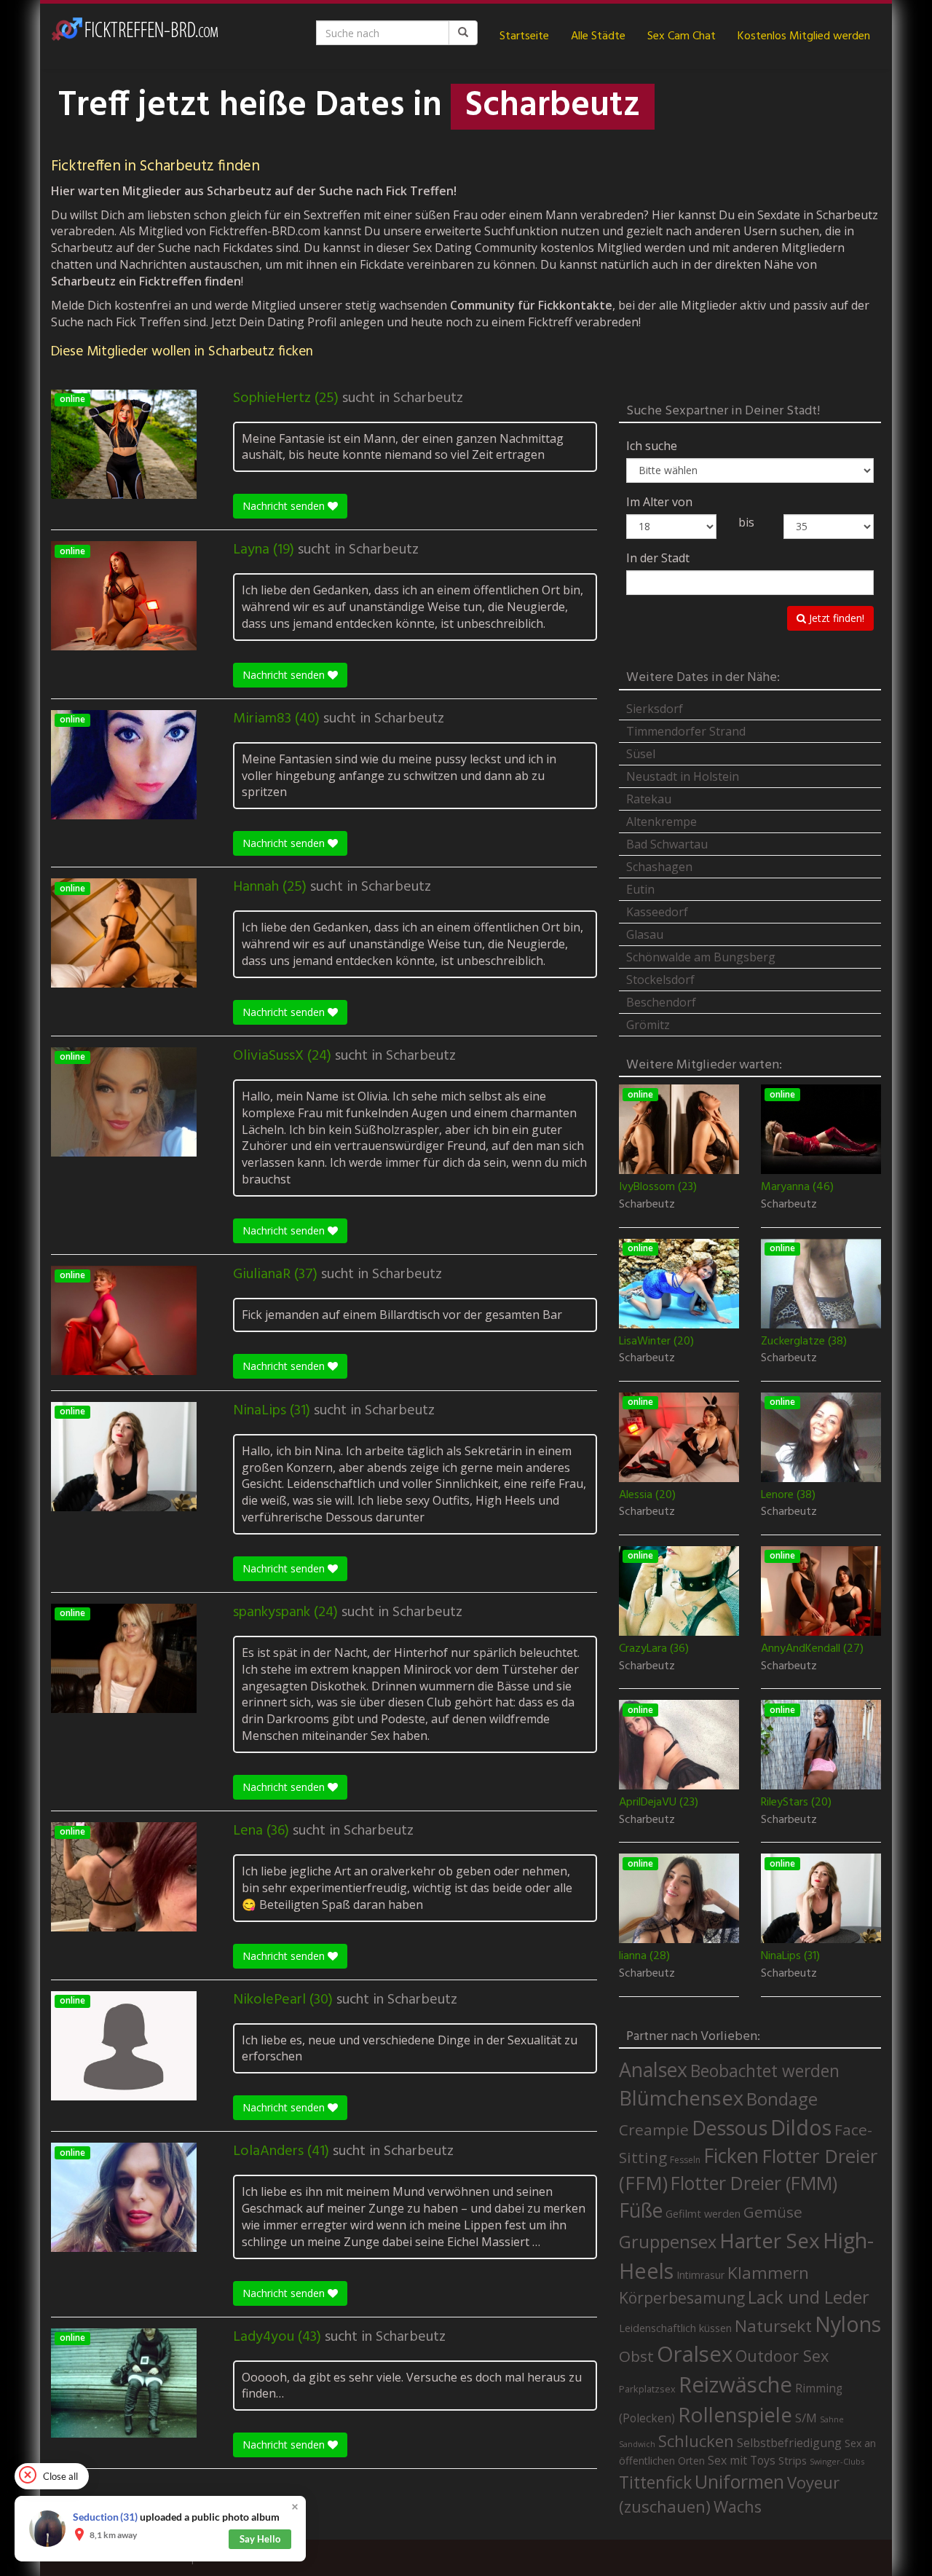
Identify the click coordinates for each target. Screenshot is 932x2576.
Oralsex (695, 2354)
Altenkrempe (662, 822)
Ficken (731, 2156)
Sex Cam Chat (682, 36)
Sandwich (637, 2444)
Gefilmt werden (703, 2213)
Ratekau (649, 799)
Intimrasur (700, 2275)
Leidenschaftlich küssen (675, 2328)
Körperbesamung (682, 2298)
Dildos (801, 2127)
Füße (641, 2210)
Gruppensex (668, 2242)
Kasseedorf (657, 912)
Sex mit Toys (742, 2460)
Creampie (654, 2130)
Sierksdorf (655, 709)
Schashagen (659, 867)
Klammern (768, 2273)
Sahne (832, 2419)
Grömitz (648, 1025)
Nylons (848, 2324)
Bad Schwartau (667, 844)
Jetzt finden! (835, 618)
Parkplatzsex (647, 2389)
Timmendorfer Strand (686, 731)
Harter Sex (770, 2240)
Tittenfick (655, 2482)
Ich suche (652, 446)
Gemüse (773, 2212)
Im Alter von (659, 502)
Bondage (782, 2099)
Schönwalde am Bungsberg (701, 957)
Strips (793, 2460)
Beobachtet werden (765, 2071)
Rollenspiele (735, 2414)
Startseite (524, 36)
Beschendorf (661, 1002)
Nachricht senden (285, 506)
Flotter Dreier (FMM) (754, 2183)
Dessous (730, 2128)
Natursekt (773, 2326)
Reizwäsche (735, 2384)
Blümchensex (681, 2098)
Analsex (653, 2069)
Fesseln (685, 2160)
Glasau (645, 934)
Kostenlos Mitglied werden (804, 36)
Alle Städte (598, 36)
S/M (806, 2418)
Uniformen (739, 2481)
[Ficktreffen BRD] (135, 36)
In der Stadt (658, 558)
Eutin (640, 889)
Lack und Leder (809, 2297)
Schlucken (696, 2441)
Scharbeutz (428, 398)
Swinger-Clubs (837, 2461)
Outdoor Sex (782, 2356)
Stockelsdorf (660, 980)
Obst (636, 2356)
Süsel (641, 754)
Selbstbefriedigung (789, 2443)
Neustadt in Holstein (683, 776)
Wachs (738, 2506)
